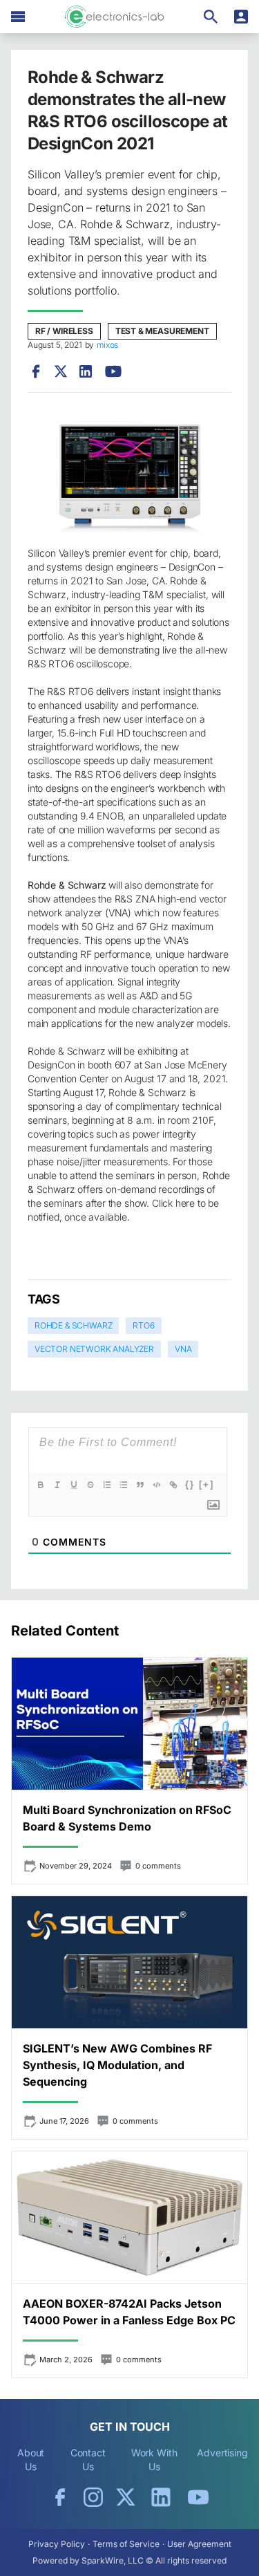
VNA (183, 1349)
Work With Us (154, 2459)
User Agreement (199, 2544)
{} (190, 1484)
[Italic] (57, 1485)
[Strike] (90, 1485)
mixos (107, 345)
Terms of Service (126, 2544)
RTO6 (143, 1325)
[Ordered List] (107, 1485)
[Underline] (74, 1485)
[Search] (211, 17)
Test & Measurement (162, 331)
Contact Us (88, 2459)
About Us (31, 2459)
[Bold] (41, 1485)
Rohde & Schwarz (73, 1325)
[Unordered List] (124, 1485)
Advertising (222, 2453)
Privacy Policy (57, 2544)
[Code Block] (157, 1485)
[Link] (173, 1485)
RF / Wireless (64, 331)
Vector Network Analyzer (94, 1349)
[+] (207, 1484)
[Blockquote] (140, 1485)
